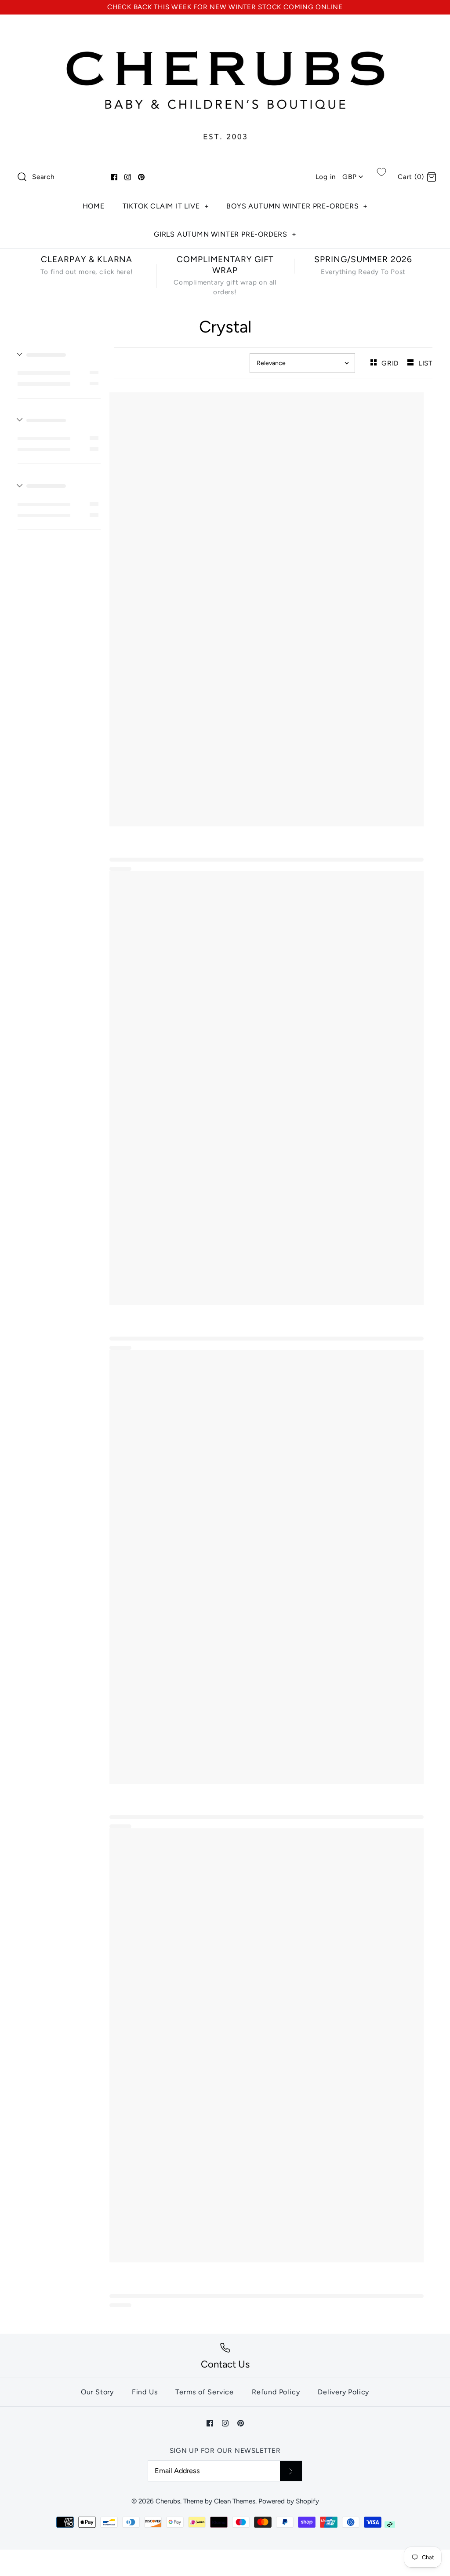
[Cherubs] (225, 30)
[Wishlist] (381, 172)
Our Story (97, 2392)
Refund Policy (276, 2392)
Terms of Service (205, 2392)
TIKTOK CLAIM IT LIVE (166, 206)
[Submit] (291, 2471)
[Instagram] (128, 177)
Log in (326, 177)
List (425, 363)
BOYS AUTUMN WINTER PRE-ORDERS (297, 206)
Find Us (145, 2392)
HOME (94, 206)
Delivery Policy (343, 2392)
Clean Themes (235, 2501)
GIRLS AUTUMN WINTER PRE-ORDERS (225, 234)
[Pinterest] (141, 177)
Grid (391, 363)
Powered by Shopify (289, 2501)
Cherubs (168, 2501)
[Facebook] (114, 177)
